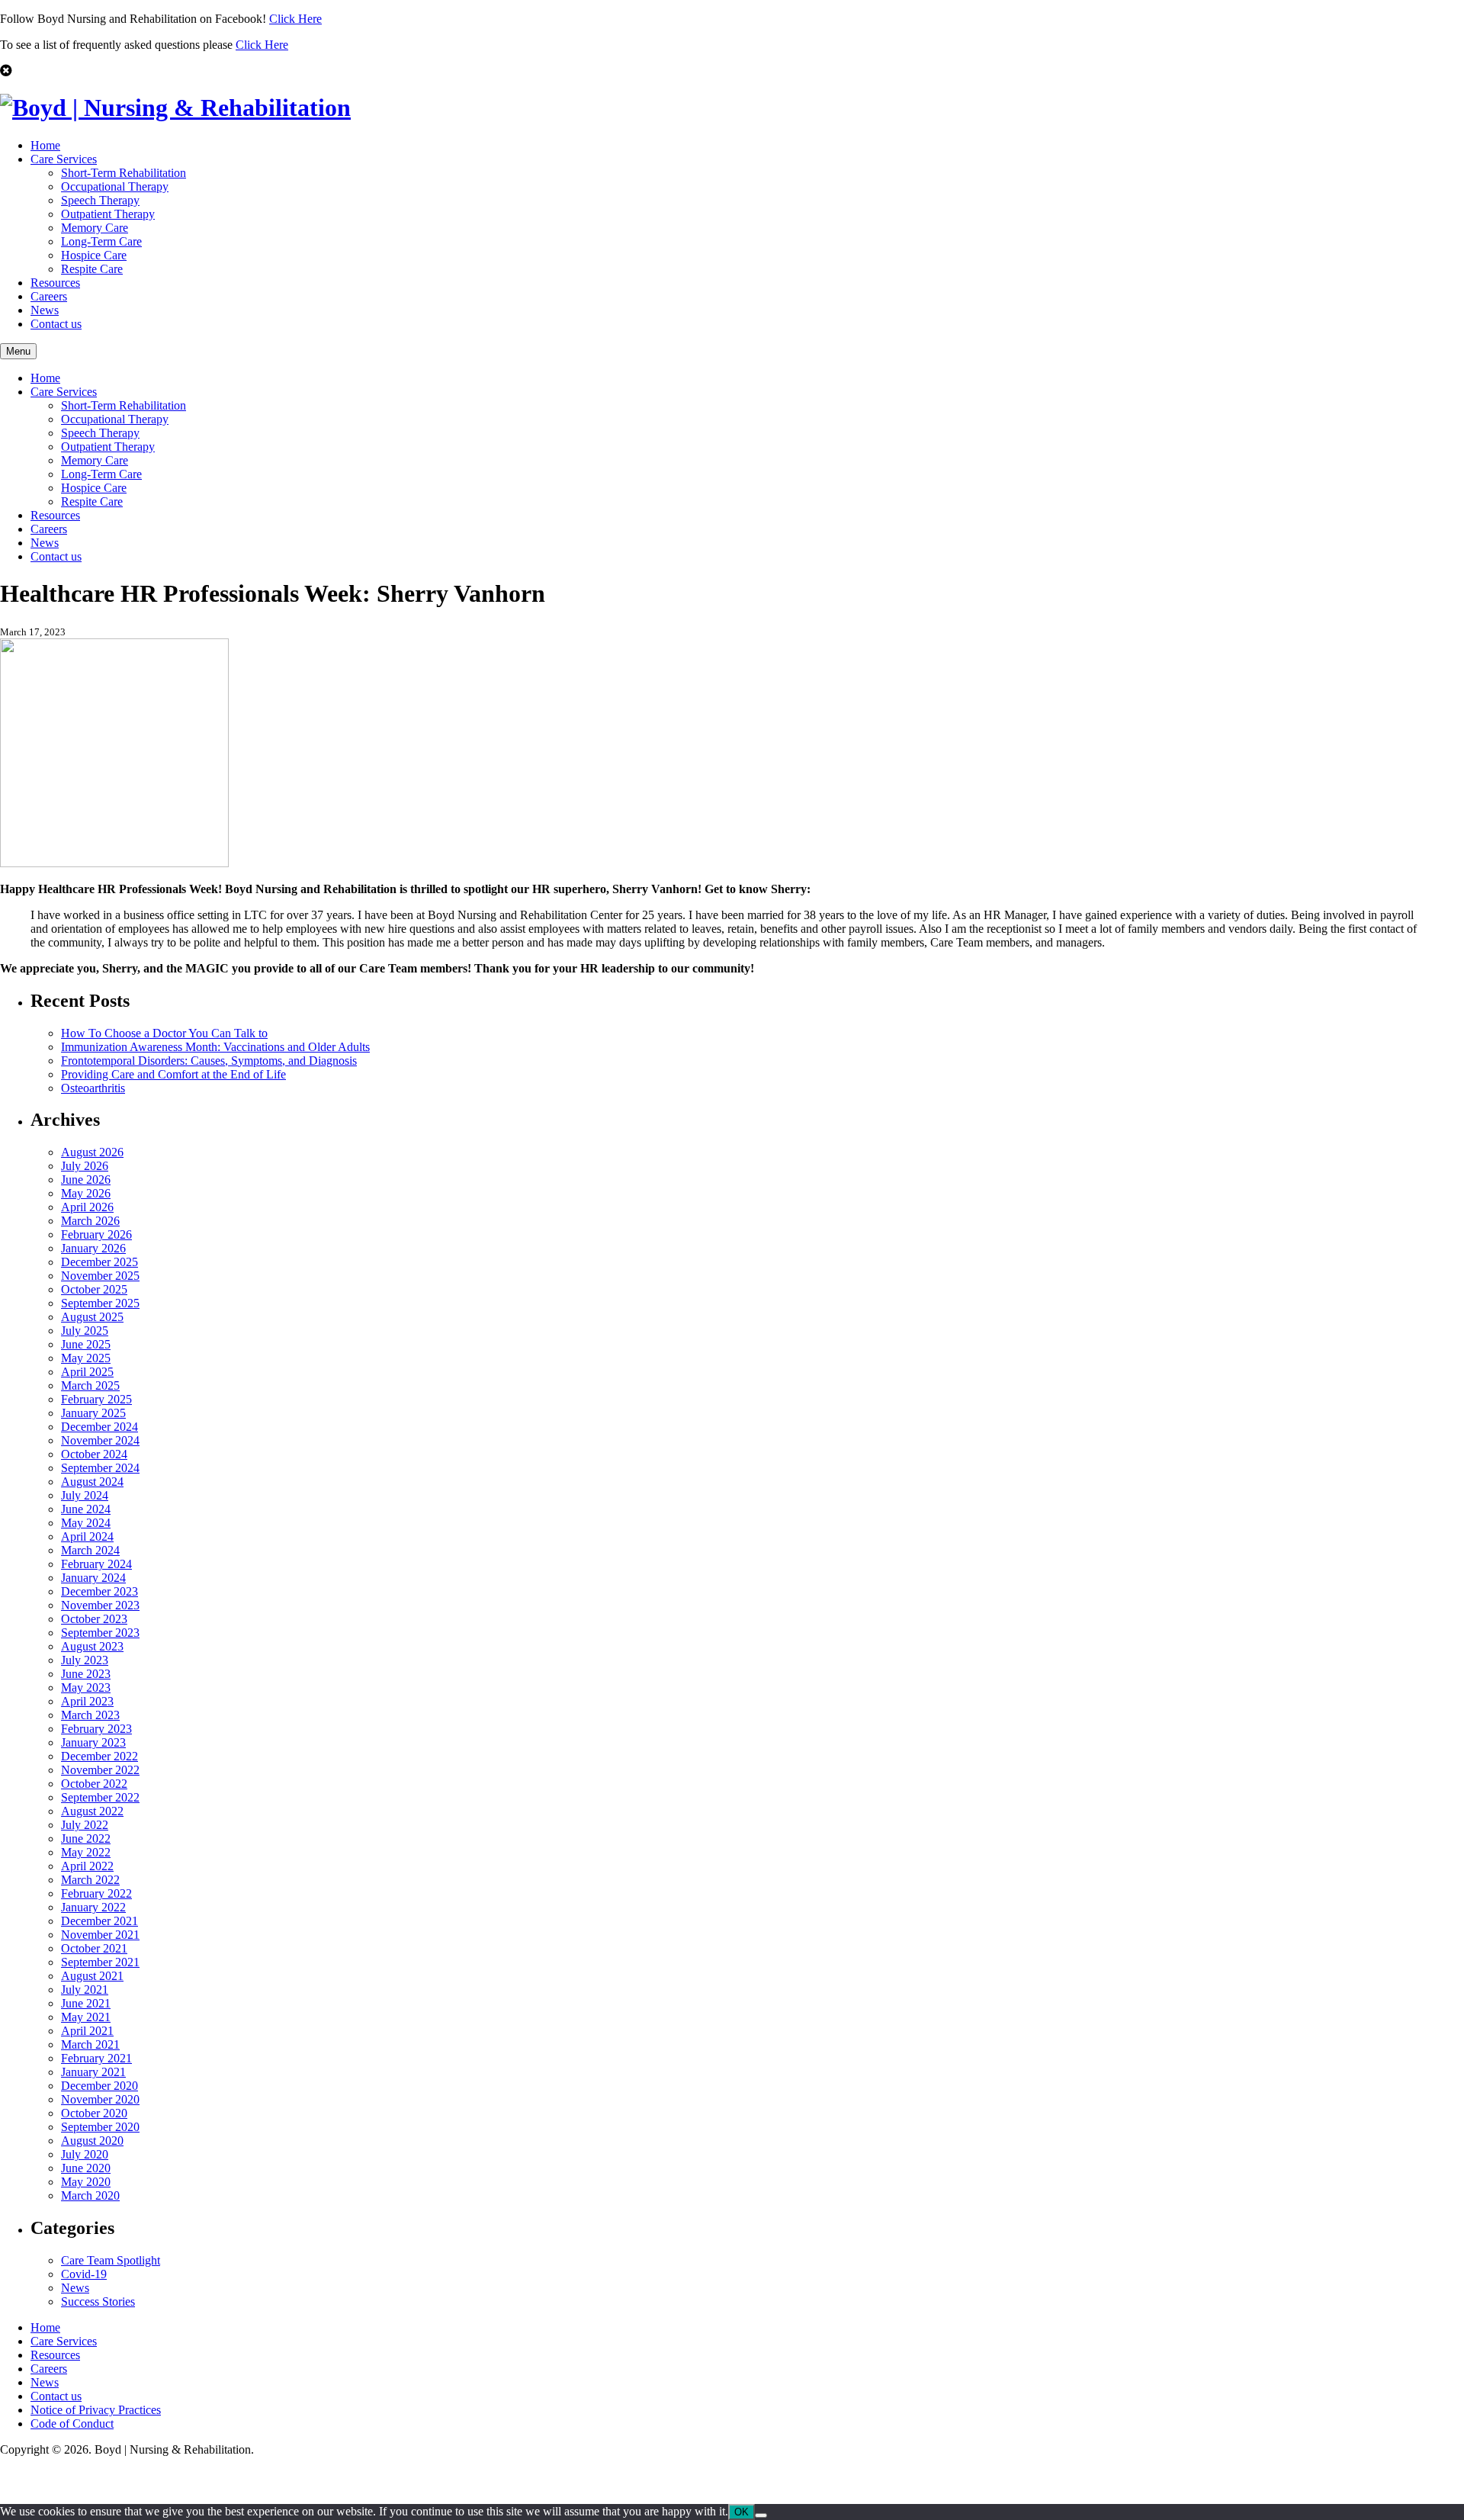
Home (45, 145)
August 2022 (92, 1811)
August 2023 (92, 1646)
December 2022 (100, 1756)
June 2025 (86, 1344)
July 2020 (85, 2154)
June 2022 (86, 1839)
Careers (49, 296)
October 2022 (94, 1784)
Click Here (295, 19)
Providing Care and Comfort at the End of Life (173, 1074)
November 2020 (100, 2099)
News (45, 310)
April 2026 (87, 1207)
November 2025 (100, 1276)
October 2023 (94, 1619)
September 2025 (100, 1303)
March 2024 (90, 1550)
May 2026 (86, 1193)
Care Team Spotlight (111, 2260)
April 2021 (87, 2031)
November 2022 (100, 1770)
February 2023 (96, 1729)
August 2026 (92, 1152)
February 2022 (96, 1893)
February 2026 (96, 1234)
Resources (55, 283)
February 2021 (96, 2058)
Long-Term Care (101, 241)
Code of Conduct (72, 2424)
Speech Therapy (100, 200)
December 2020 (100, 2086)
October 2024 (94, 1454)
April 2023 (87, 1701)
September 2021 (100, 1962)
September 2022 (100, 1797)
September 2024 (100, 1468)
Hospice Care (94, 255)
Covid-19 (84, 2274)
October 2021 (94, 1948)
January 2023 (93, 1742)
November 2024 (100, 1440)
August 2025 (92, 1317)
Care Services (64, 159)
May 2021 (86, 2017)
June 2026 (86, 1180)
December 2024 (100, 1427)
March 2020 (90, 2195)
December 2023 (100, 1591)
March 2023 (90, 1715)
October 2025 (94, 1289)
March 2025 (90, 1385)
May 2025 (86, 1358)
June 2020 (86, 2168)
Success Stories (98, 2301)
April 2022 (87, 1866)
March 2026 (90, 1221)
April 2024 (87, 1536)
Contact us (56, 324)
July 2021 (85, 1990)
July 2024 (85, 1495)
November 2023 (100, 1605)
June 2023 (86, 1674)
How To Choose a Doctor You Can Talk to (164, 1033)
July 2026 (85, 1166)
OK (742, 2512)
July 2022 (85, 1825)
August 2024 (92, 1482)
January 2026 (93, 1248)
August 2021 (92, 1976)
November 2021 (100, 1935)
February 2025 (96, 1399)
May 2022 (86, 1852)
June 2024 (86, 1509)
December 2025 (100, 1262)
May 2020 (86, 2182)
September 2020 (100, 2127)
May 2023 (86, 1687)
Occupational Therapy (115, 186)
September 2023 (100, 1633)
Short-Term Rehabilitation (124, 173)
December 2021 (100, 1921)
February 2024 (96, 1564)
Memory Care (95, 228)
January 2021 (93, 2072)
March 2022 (90, 1880)
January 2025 (93, 1413)
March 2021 (90, 2044)
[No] (761, 2515)
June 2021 (86, 2003)
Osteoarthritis (93, 1088)
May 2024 (86, 1523)
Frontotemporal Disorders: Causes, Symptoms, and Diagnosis (209, 1061)
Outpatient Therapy (108, 214)
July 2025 (85, 1331)
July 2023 (85, 1660)
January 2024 (93, 1578)
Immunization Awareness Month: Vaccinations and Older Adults (215, 1047)
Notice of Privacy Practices (96, 2410)
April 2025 (87, 1372)
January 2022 (93, 1907)
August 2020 (92, 2141)
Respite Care (92, 269)
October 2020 (94, 2113)
